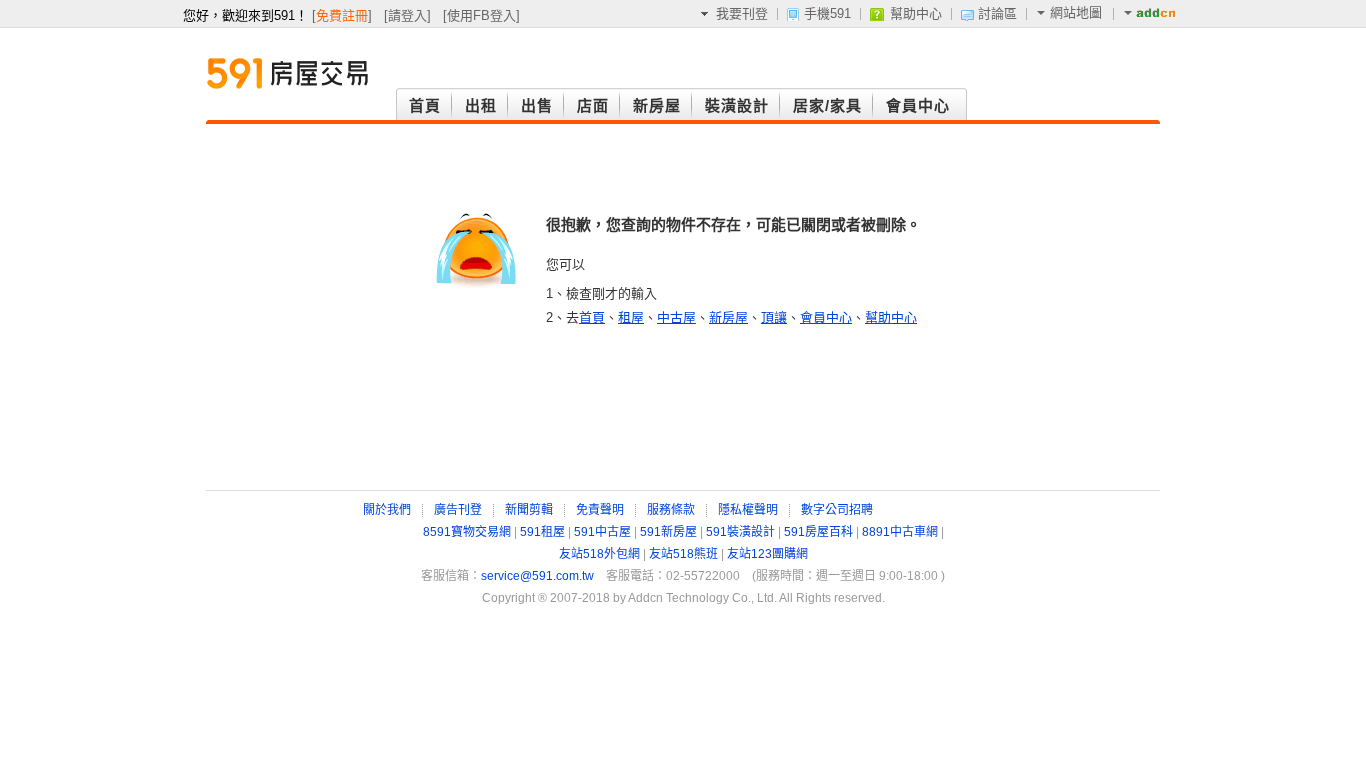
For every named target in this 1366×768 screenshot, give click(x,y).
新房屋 (728, 317)
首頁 (592, 317)
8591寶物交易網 (467, 532)
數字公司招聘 (837, 510)
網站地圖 (1076, 12)
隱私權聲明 (748, 510)
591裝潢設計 (740, 532)
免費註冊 (342, 15)
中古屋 (676, 317)
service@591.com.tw (537, 576)
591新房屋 (668, 532)
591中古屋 (602, 532)
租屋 (631, 317)
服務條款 (671, 510)
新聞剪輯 (529, 510)
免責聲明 (600, 510)
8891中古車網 (900, 532)
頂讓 (774, 317)
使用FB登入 (481, 15)
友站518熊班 (683, 554)
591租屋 (542, 532)
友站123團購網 (767, 554)
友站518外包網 (599, 554)
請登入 (407, 15)
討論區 (997, 13)
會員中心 (826, 317)
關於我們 (387, 510)
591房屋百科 (818, 532)
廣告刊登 (458, 510)
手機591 (827, 13)
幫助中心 (916, 13)
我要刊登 (742, 13)
